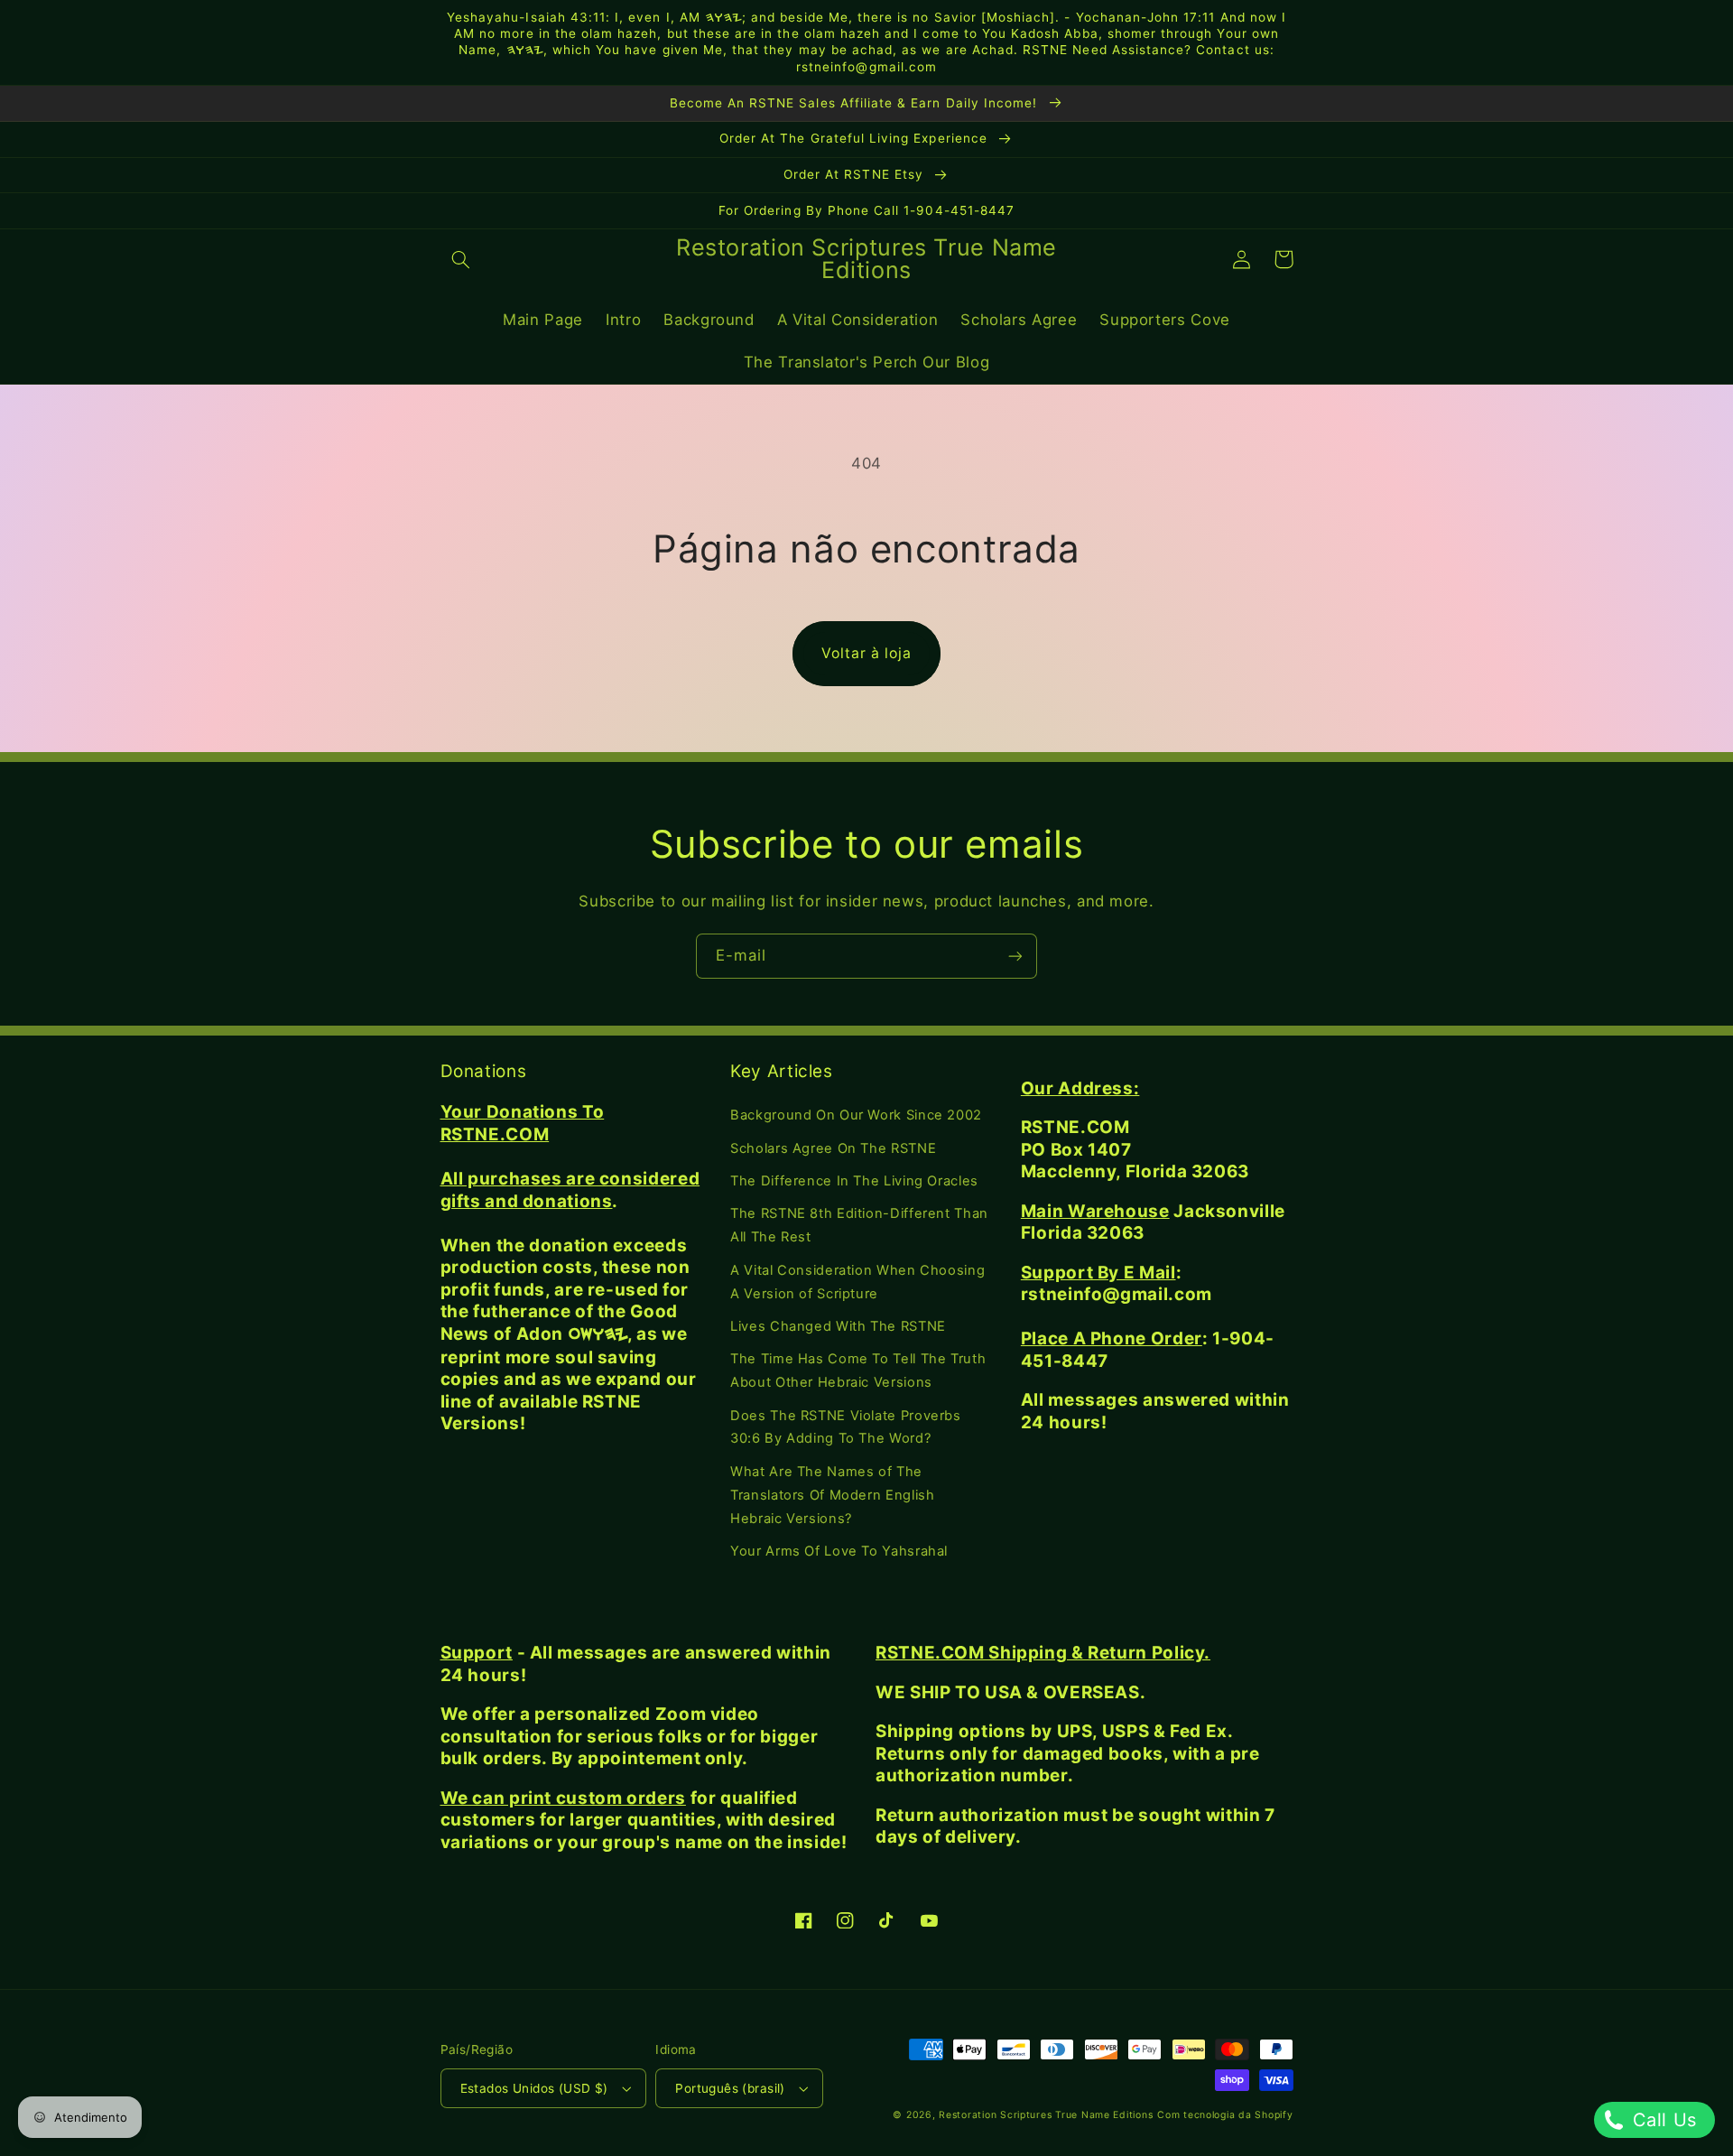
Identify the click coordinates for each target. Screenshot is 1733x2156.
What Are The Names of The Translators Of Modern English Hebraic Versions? (832, 1495)
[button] (461, 259)
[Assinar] (1015, 956)
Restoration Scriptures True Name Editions (1046, 2115)
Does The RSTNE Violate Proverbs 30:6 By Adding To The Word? (846, 1427)
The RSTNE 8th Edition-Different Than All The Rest (859, 1225)
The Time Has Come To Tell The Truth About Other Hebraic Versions (858, 1371)
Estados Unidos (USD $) (534, 2088)
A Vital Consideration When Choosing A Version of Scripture (857, 1282)
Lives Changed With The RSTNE (838, 1326)
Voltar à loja (867, 653)
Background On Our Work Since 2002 (856, 1115)
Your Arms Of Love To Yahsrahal (839, 1551)
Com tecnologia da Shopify (1225, 2115)
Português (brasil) (730, 2088)
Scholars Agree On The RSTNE (833, 1148)
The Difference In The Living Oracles (854, 1181)
